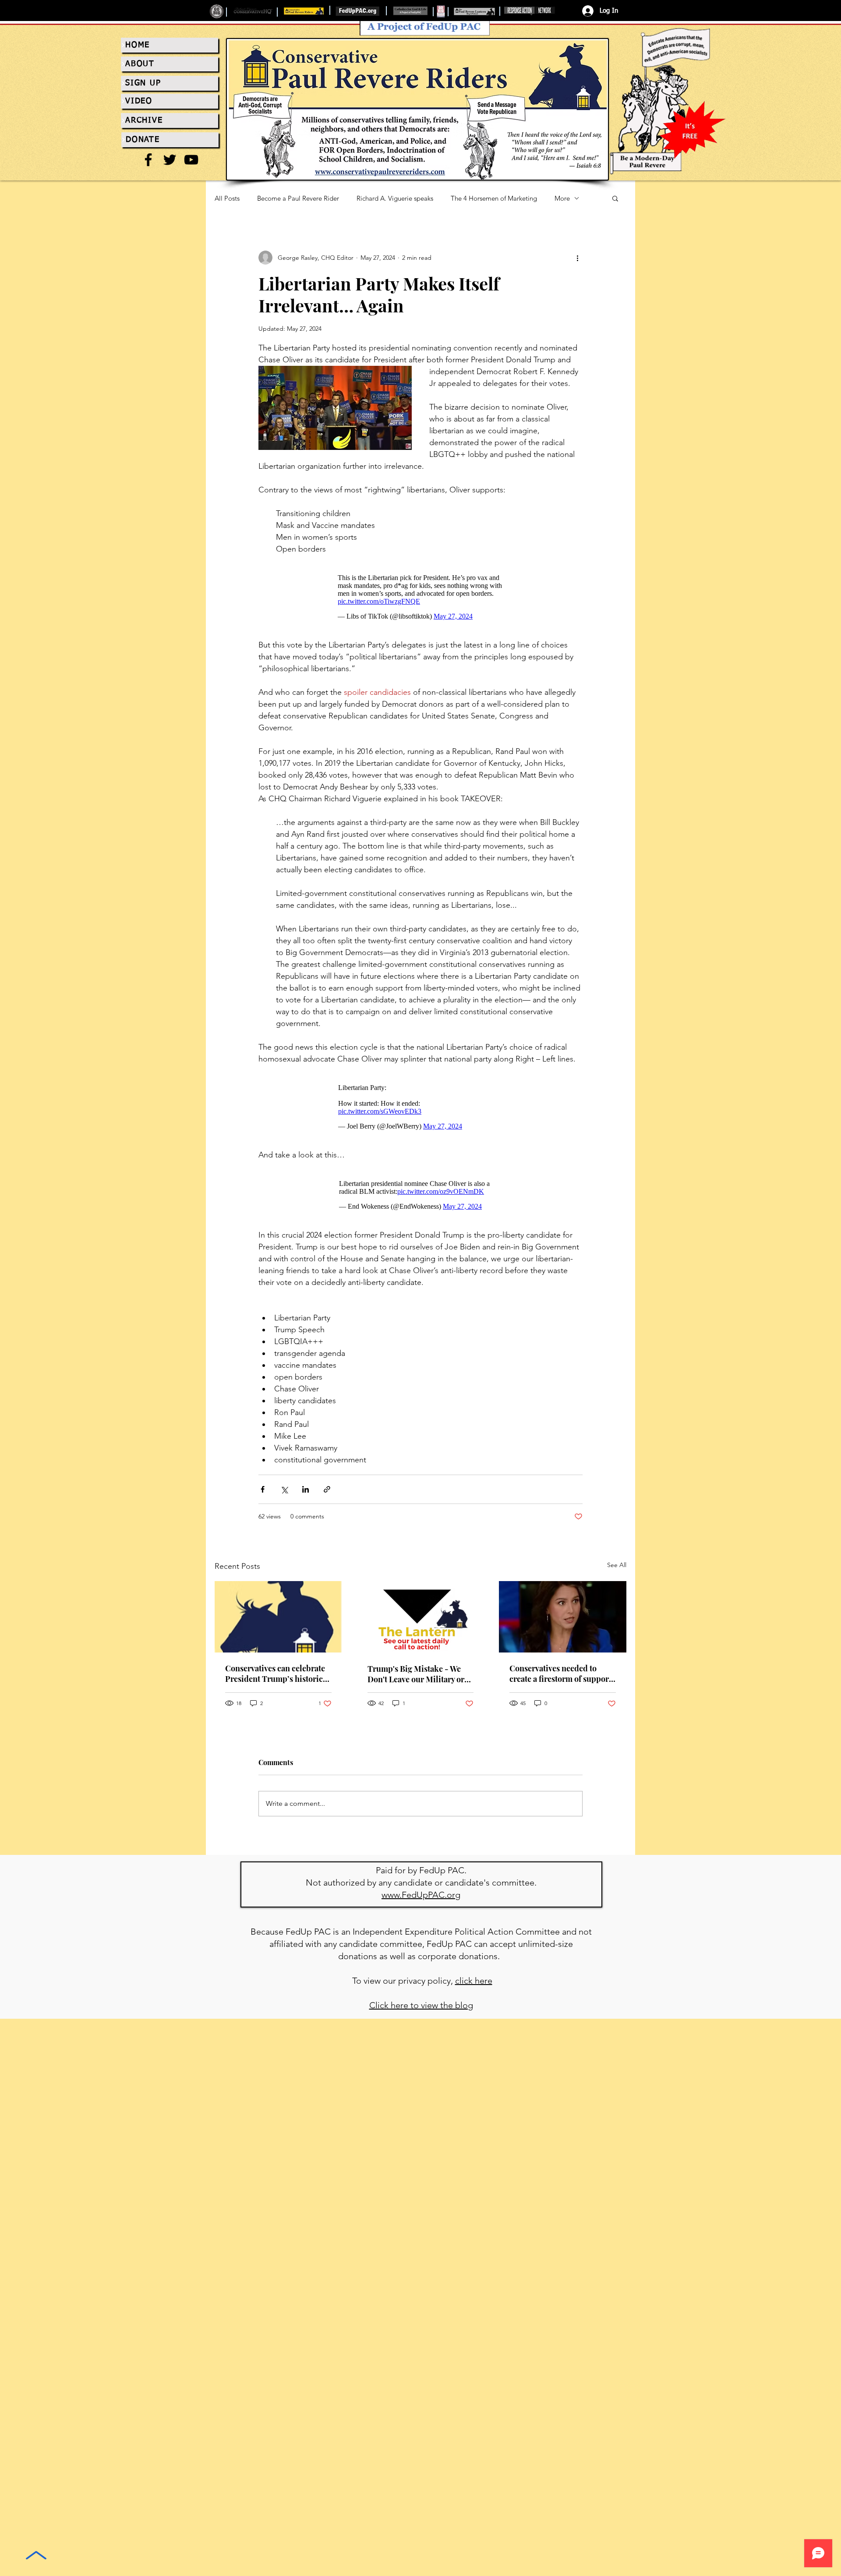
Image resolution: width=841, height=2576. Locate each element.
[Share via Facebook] (263, 1489)
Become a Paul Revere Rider (298, 198)
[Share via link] (327, 1489)
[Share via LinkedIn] (306, 1489)
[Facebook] (148, 160)
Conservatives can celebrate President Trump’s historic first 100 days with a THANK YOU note (276, 1674)
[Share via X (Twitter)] (284, 1489)
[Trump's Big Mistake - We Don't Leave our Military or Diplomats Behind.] (421, 1617)
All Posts (227, 198)
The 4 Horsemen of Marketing (494, 198)
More (562, 198)
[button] (615, 198)
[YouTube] (191, 160)
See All (617, 1565)
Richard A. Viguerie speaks (395, 198)
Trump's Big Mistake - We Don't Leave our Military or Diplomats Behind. (416, 1674)
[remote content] (421, 597)
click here (474, 1981)
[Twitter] (170, 160)
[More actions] (577, 258)
